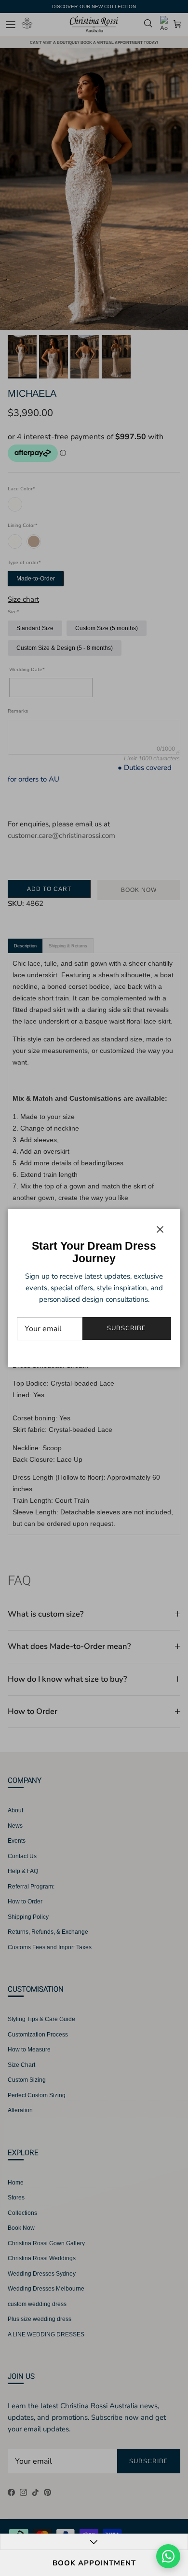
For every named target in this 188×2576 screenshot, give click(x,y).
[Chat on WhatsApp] (168, 2556)
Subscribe (127, 1328)
